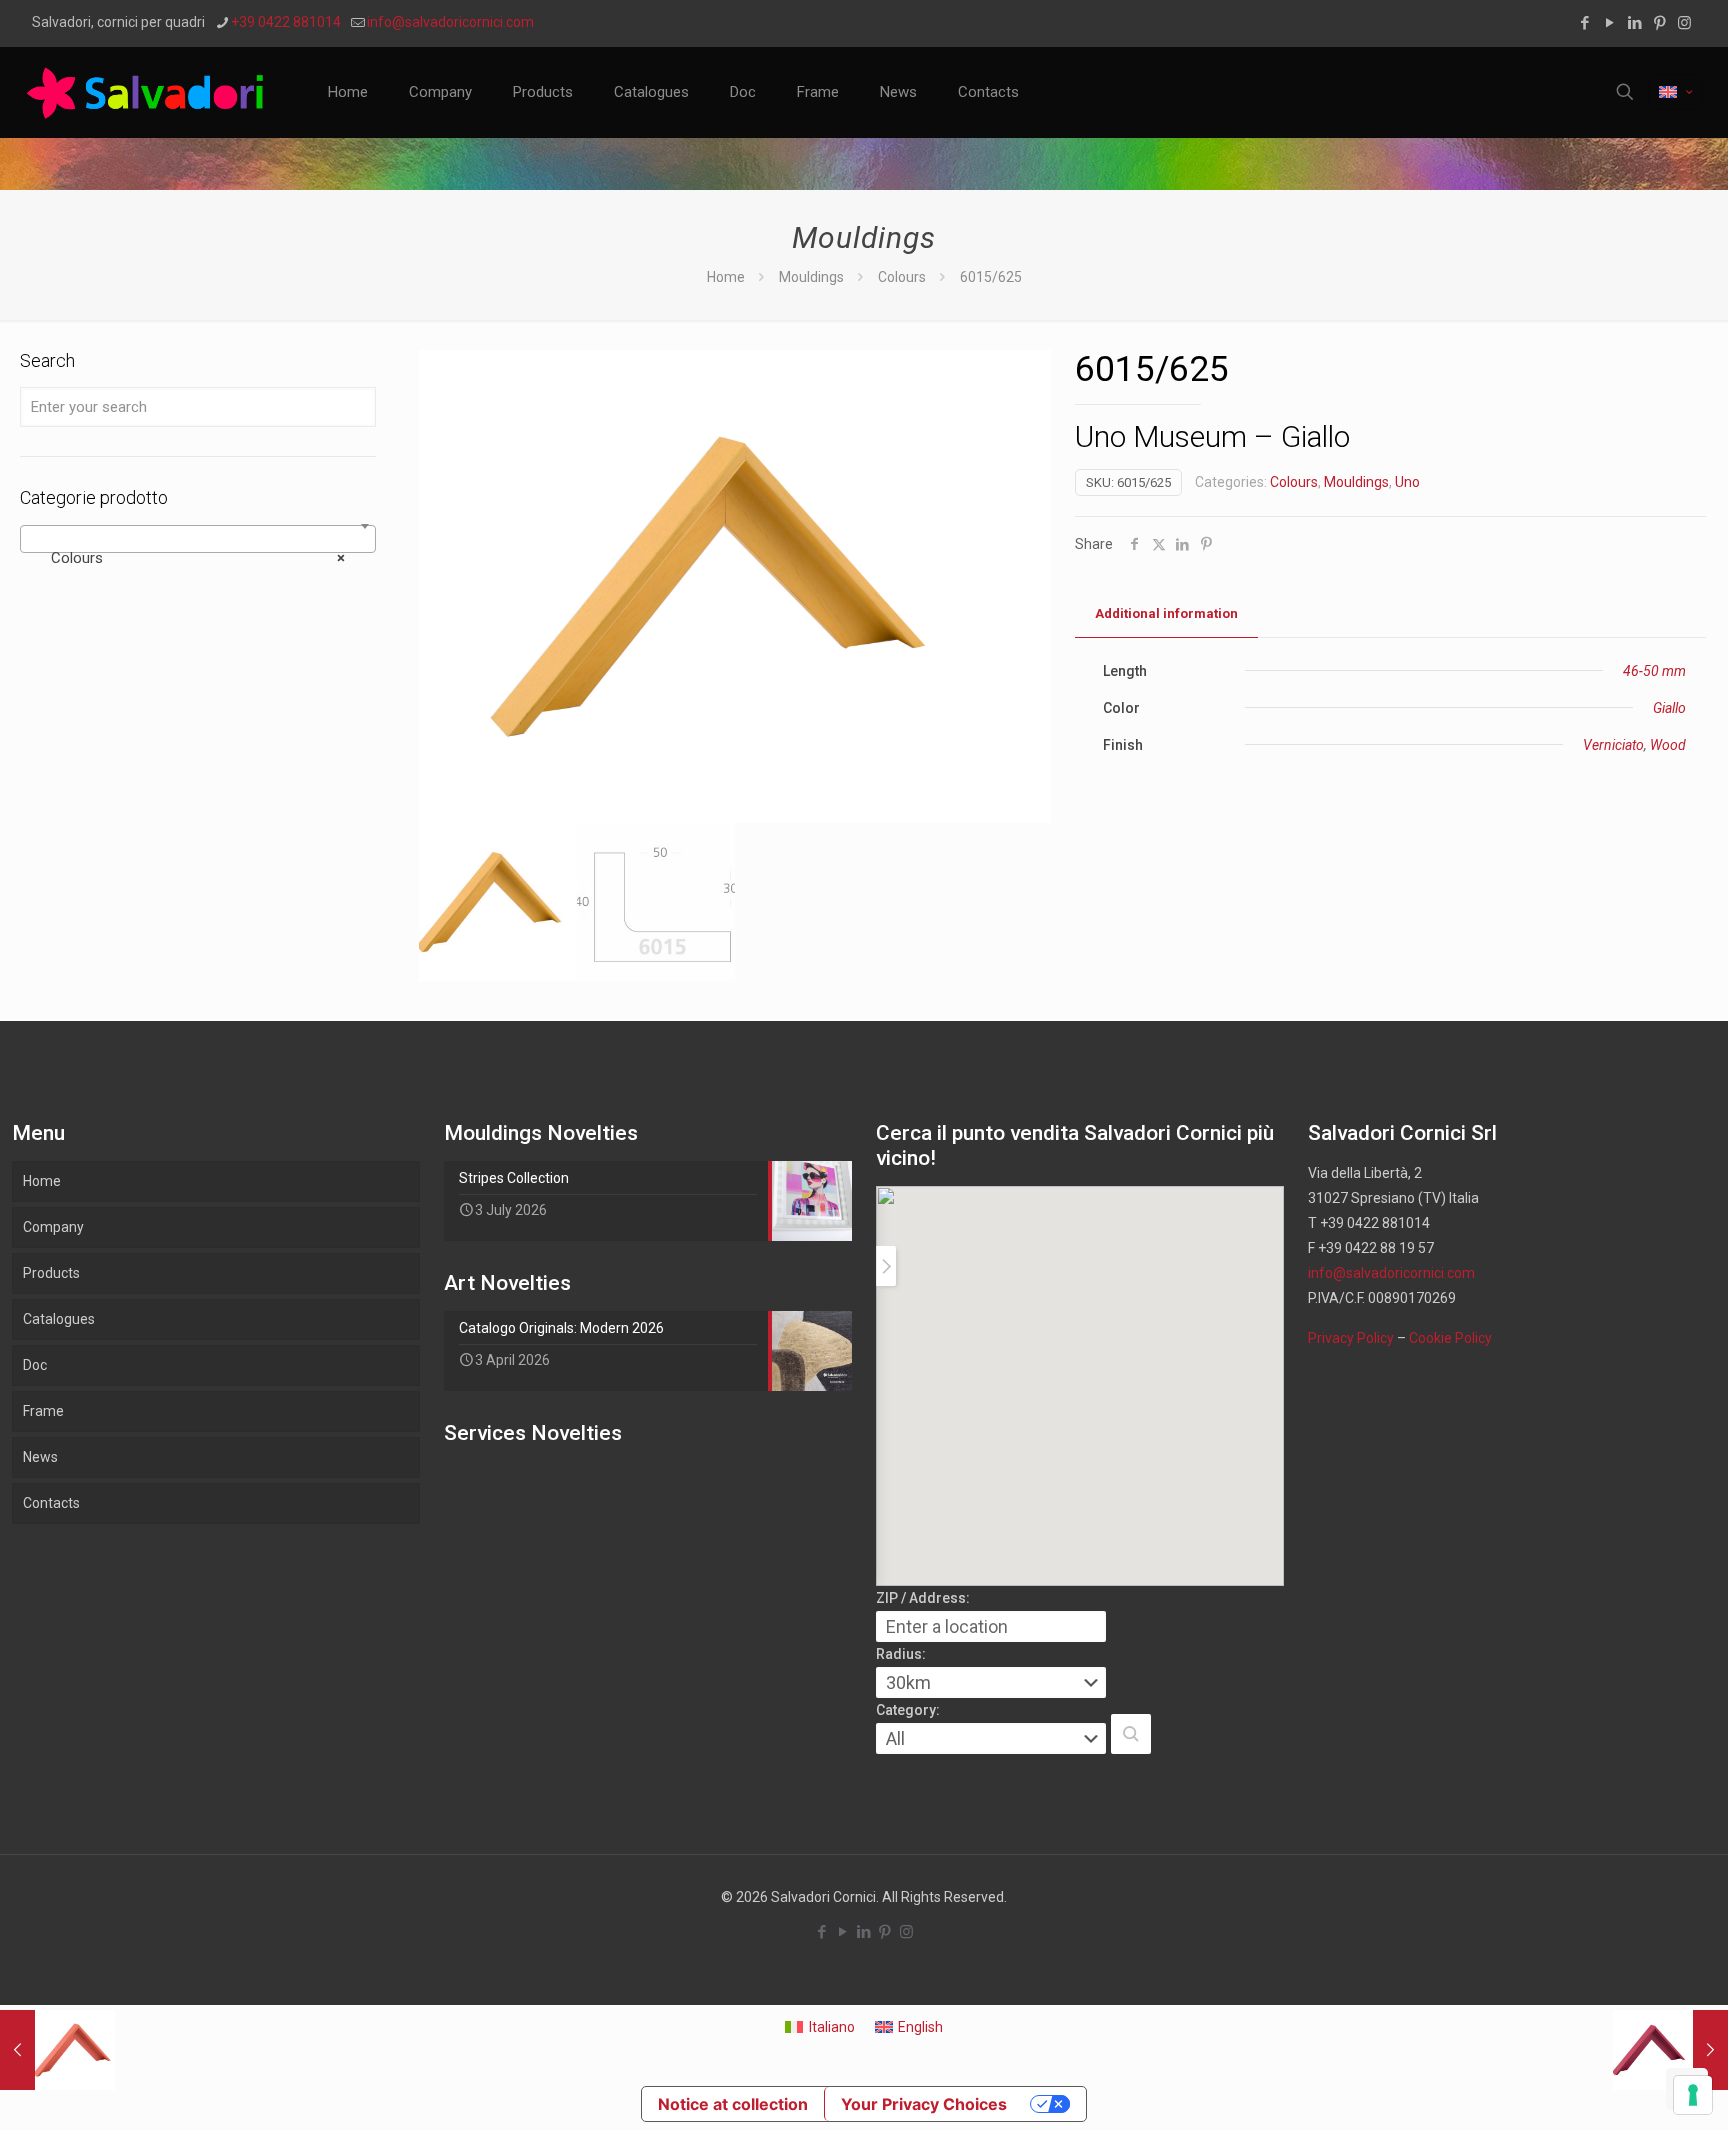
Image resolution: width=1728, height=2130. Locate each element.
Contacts (51, 1503)
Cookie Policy (1450, 1338)
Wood (1668, 745)
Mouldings (811, 277)
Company (53, 1227)
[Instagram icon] (1684, 23)
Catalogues (59, 1319)
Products (51, 1273)
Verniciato (1613, 745)
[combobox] (198, 539)
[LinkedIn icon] (1634, 23)
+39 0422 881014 (286, 22)
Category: (908, 1710)
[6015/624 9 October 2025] (57, 2050)
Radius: (901, 1654)
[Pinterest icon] (1659, 23)
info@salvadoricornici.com (450, 22)
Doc (35, 1365)
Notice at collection (733, 2104)
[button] (1131, 1734)
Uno (1407, 482)
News (40, 1457)
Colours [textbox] (192, 558)
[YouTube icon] (1609, 23)
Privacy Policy (1351, 1338)
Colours (902, 277)
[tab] (1166, 614)
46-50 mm (1654, 671)
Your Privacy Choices (924, 2104)
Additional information (1166, 613)
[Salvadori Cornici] (149, 92)
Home (726, 277)
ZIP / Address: (923, 1598)
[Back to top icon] (1632, 2089)
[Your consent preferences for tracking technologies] (1693, 2095)
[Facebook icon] (1584, 23)
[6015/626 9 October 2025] (1670, 2050)
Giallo (1669, 708)
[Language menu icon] (1675, 92)
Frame (43, 1411)
